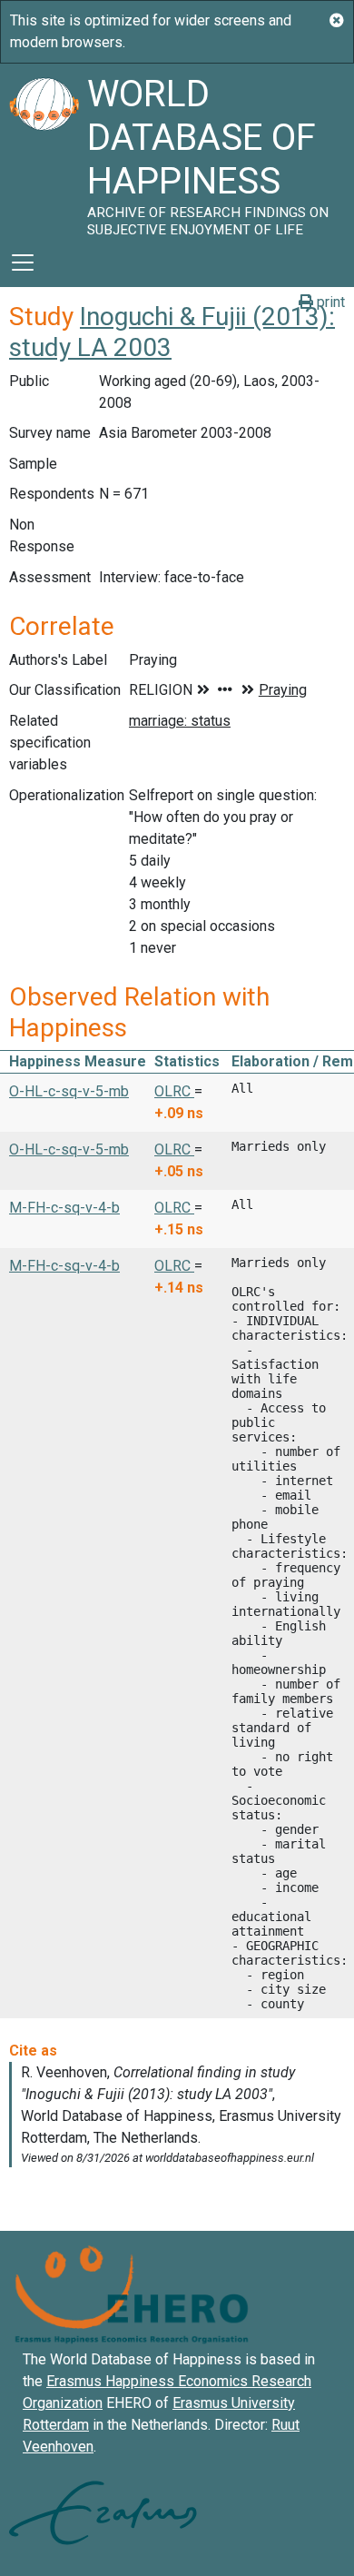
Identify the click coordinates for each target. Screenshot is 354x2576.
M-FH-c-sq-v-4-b (64, 1208)
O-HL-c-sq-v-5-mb (69, 1091)
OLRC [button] (174, 1091)
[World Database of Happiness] (44, 151)
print (329, 302)
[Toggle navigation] (23, 263)
